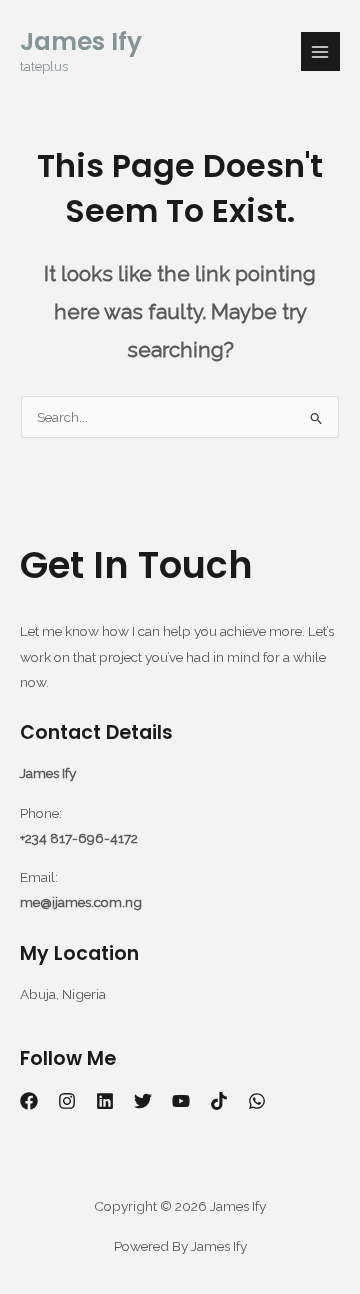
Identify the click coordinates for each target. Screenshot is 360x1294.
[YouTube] (181, 1101)
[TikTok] (219, 1101)
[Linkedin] (105, 1101)
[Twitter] (143, 1101)
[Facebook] (29, 1101)
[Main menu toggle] (320, 51)
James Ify (81, 41)
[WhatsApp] (257, 1101)
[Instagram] (67, 1101)
